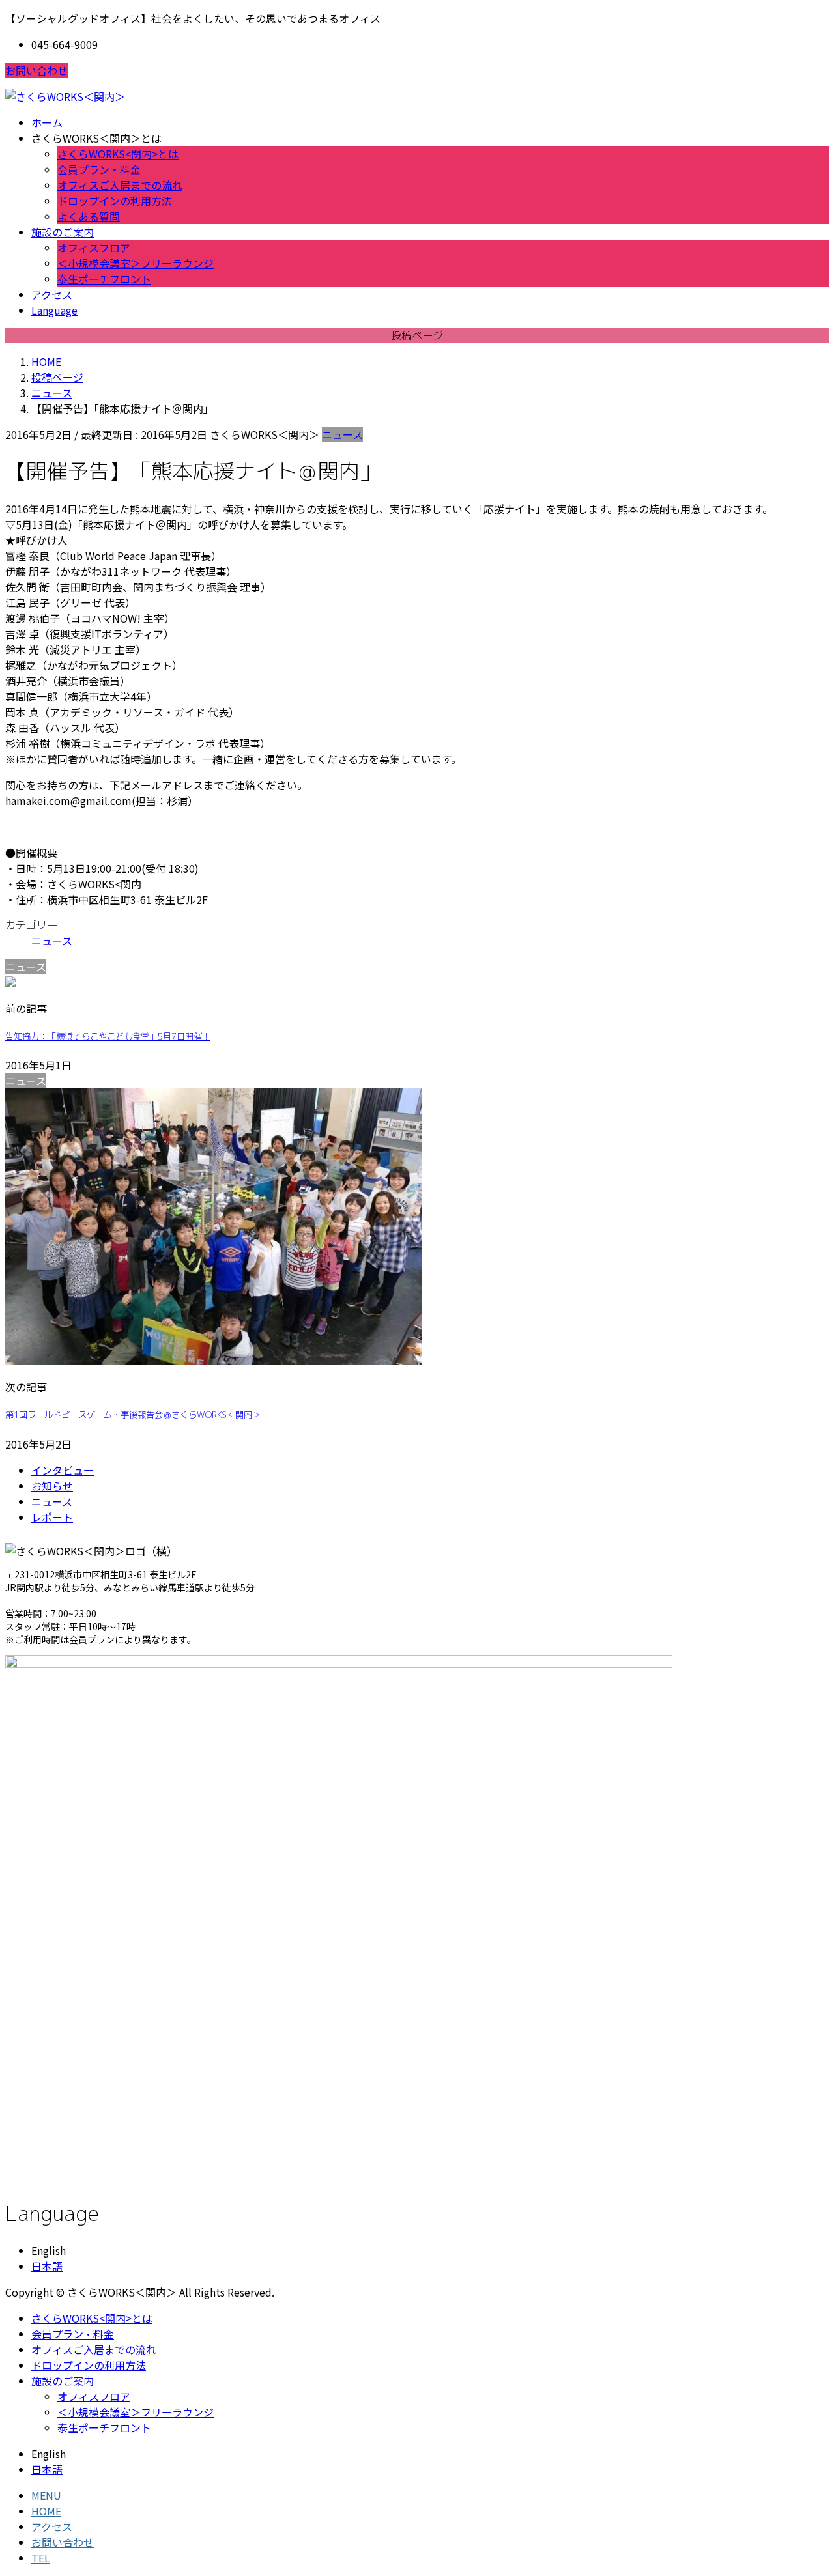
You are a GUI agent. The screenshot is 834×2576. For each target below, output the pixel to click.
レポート (52, 1517)
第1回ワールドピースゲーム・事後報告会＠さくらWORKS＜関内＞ (133, 1415)
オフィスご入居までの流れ (120, 185)
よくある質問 (89, 216)
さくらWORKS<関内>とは (118, 154)
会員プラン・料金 (99, 169)
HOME (46, 2511)
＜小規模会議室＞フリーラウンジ (136, 263)
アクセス (52, 2526)
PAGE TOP (803, 2486)
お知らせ (52, 1486)
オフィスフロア (94, 248)
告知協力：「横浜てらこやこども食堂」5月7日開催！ (108, 1036)
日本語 (47, 2266)
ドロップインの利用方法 (115, 201)
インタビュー (63, 1470)
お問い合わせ (36, 70)
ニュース (342, 434)
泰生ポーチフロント (104, 279)
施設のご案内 (63, 2381)
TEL (41, 2558)
